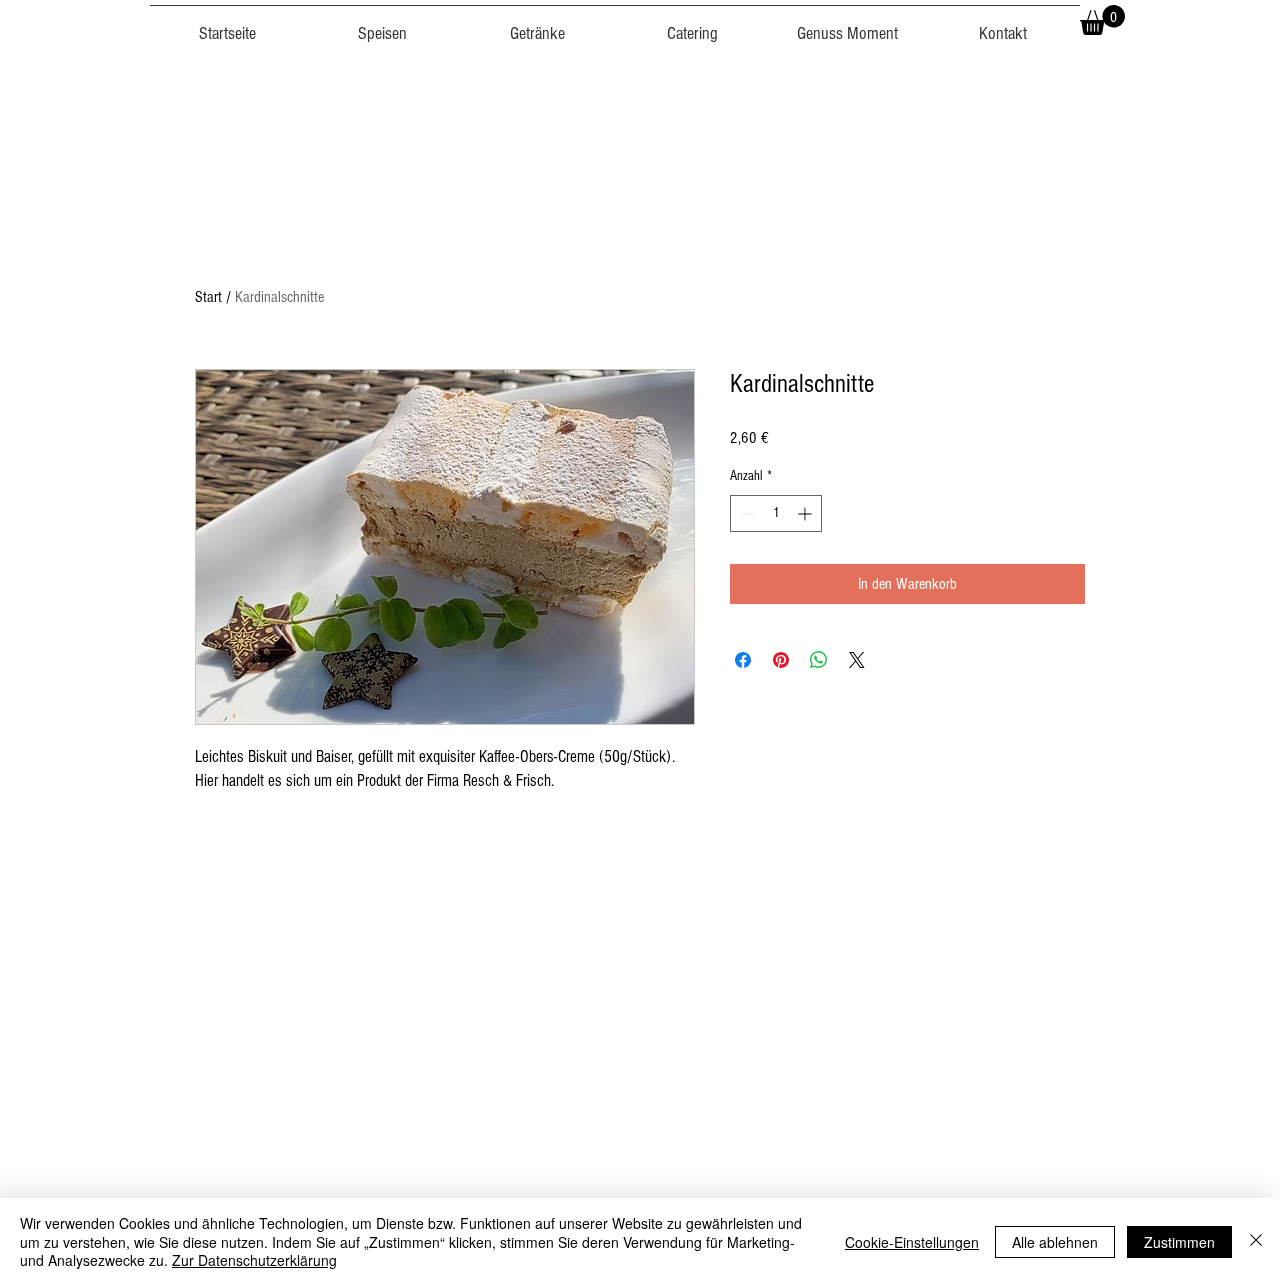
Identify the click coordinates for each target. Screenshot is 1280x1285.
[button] (382, 25)
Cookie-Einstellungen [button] (912, 1242)
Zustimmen (1179, 1242)
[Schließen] (1256, 1241)
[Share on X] (857, 660)
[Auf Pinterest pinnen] (781, 660)
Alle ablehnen (1055, 1242)
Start (208, 297)
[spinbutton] (776, 513)
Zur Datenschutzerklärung (254, 1260)
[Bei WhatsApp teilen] (819, 660)
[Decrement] (745, 513)
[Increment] (806, 513)
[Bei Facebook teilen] (743, 660)
